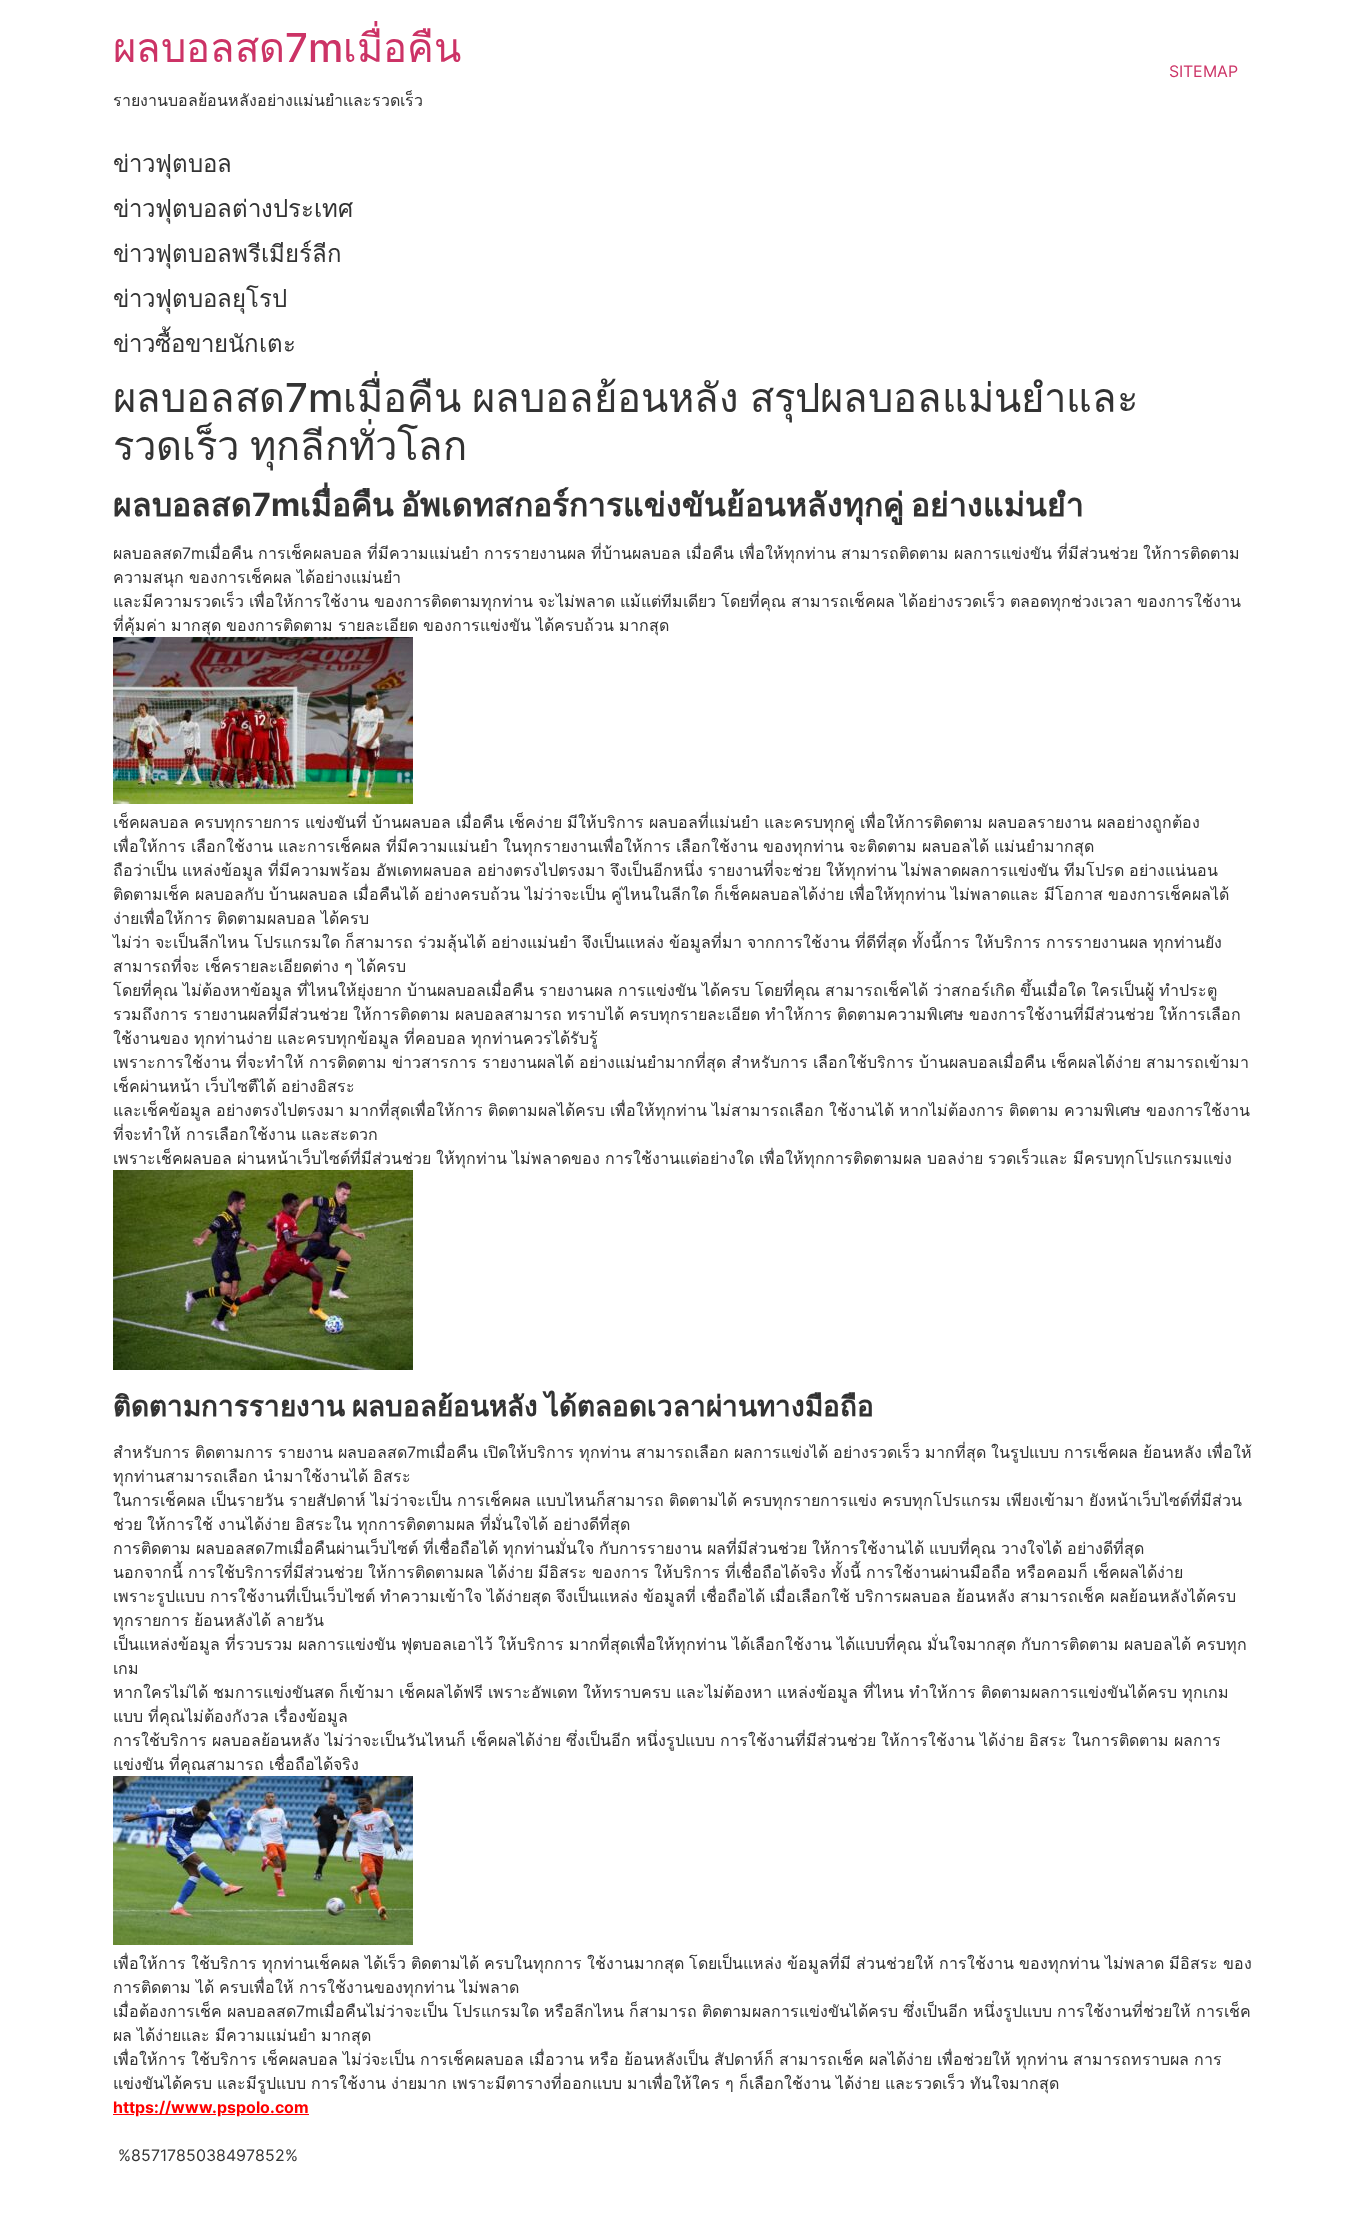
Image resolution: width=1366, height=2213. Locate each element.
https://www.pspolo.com (211, 2107)
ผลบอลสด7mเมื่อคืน (287, 47)
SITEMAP (1203, 71)
